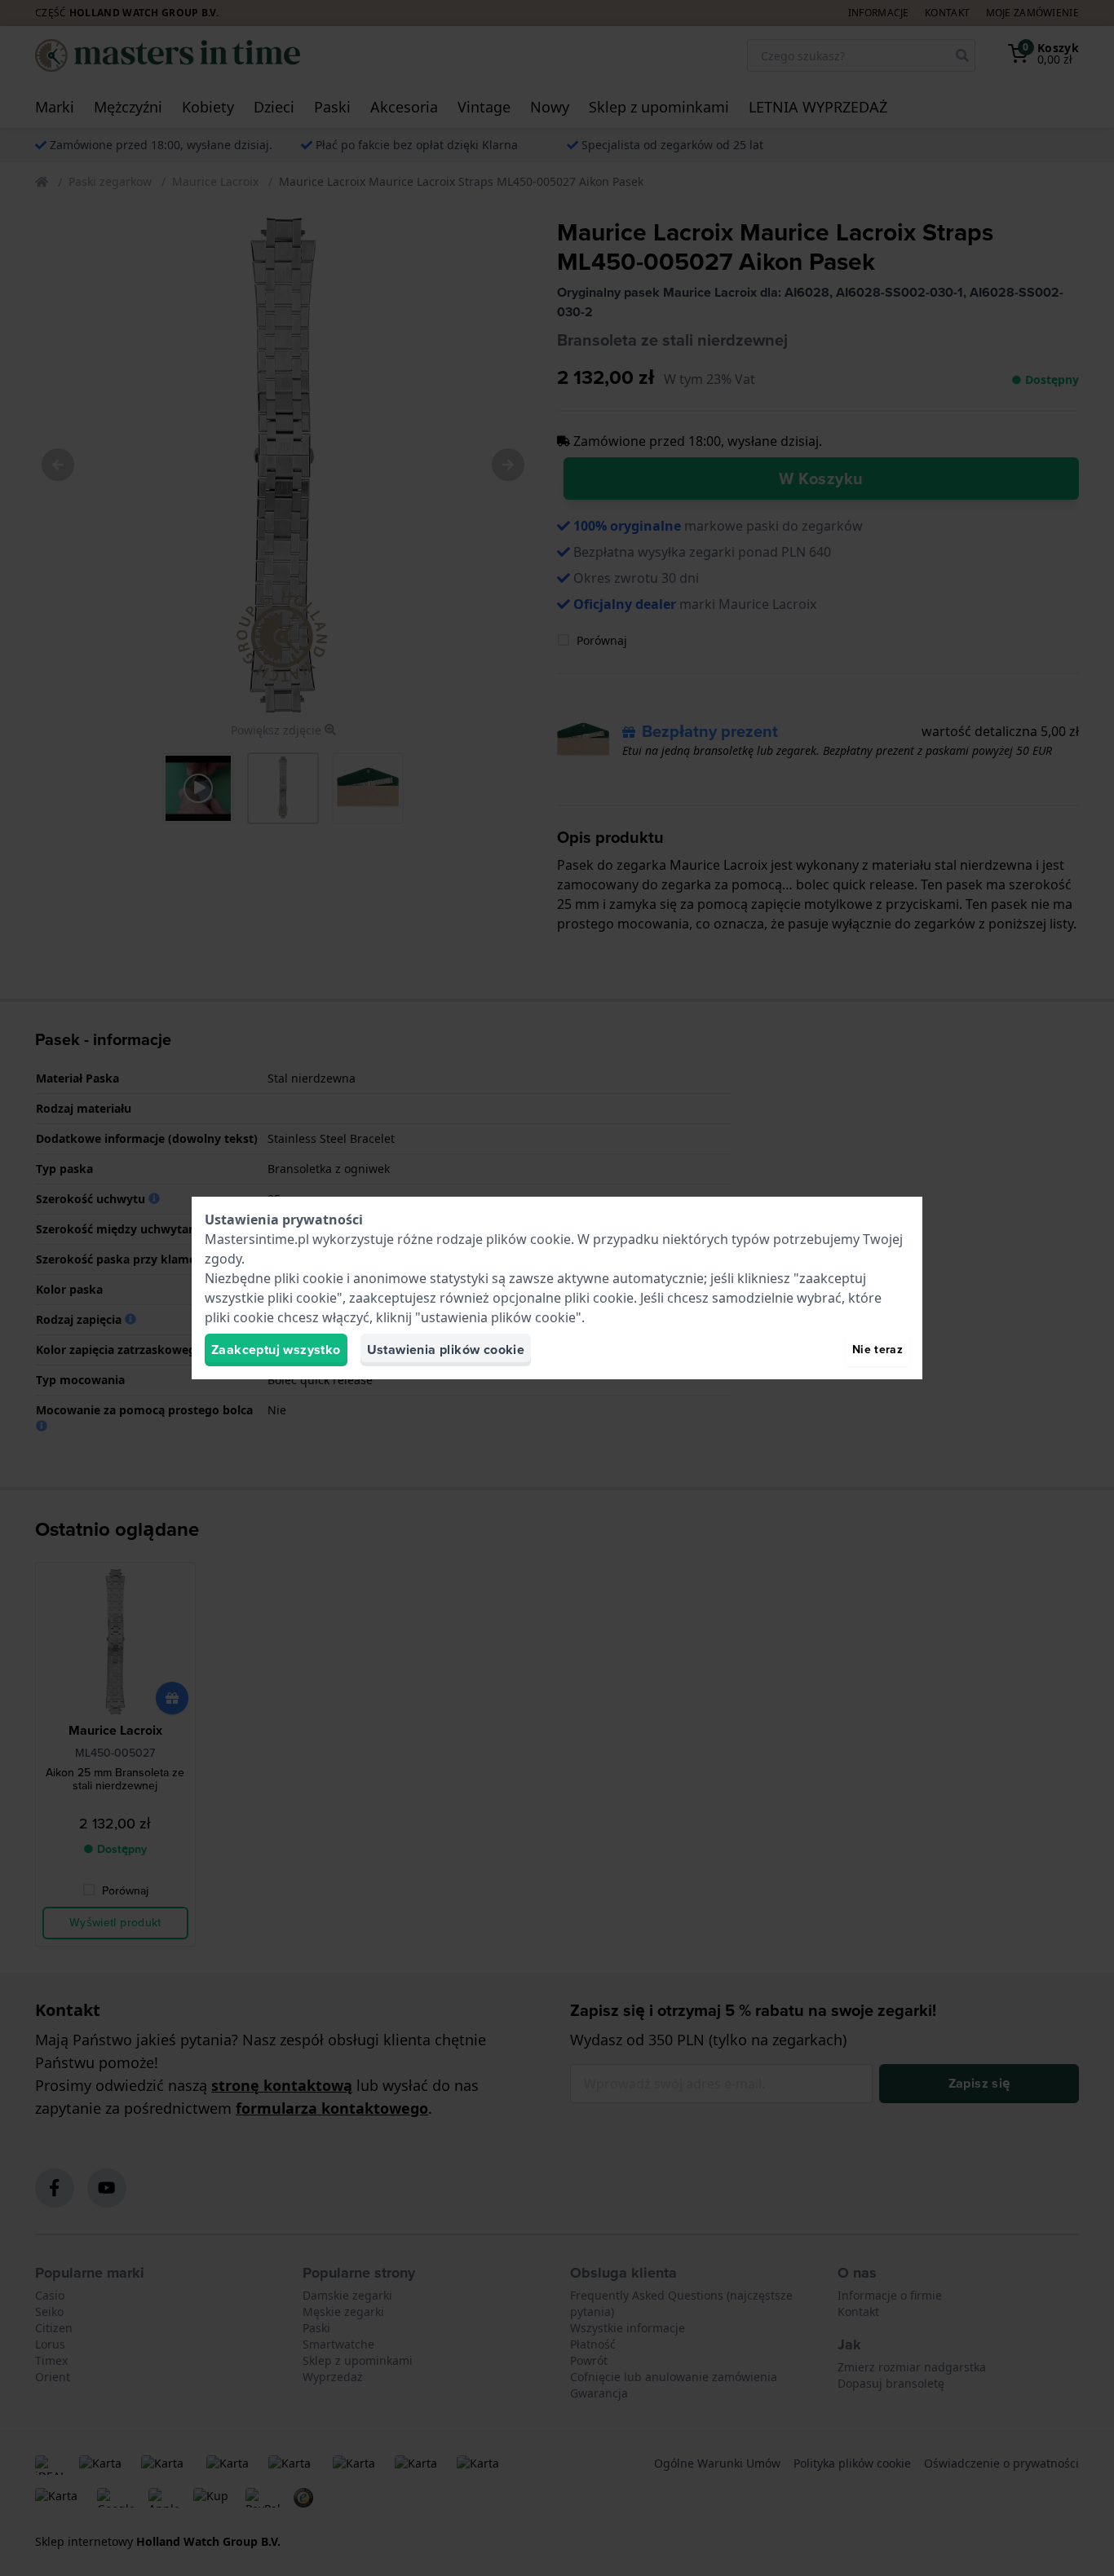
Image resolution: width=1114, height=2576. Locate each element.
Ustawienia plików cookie (446, 1350)
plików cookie (528, 1239)
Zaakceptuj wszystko (276, 1350)
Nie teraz (877, 1350)
